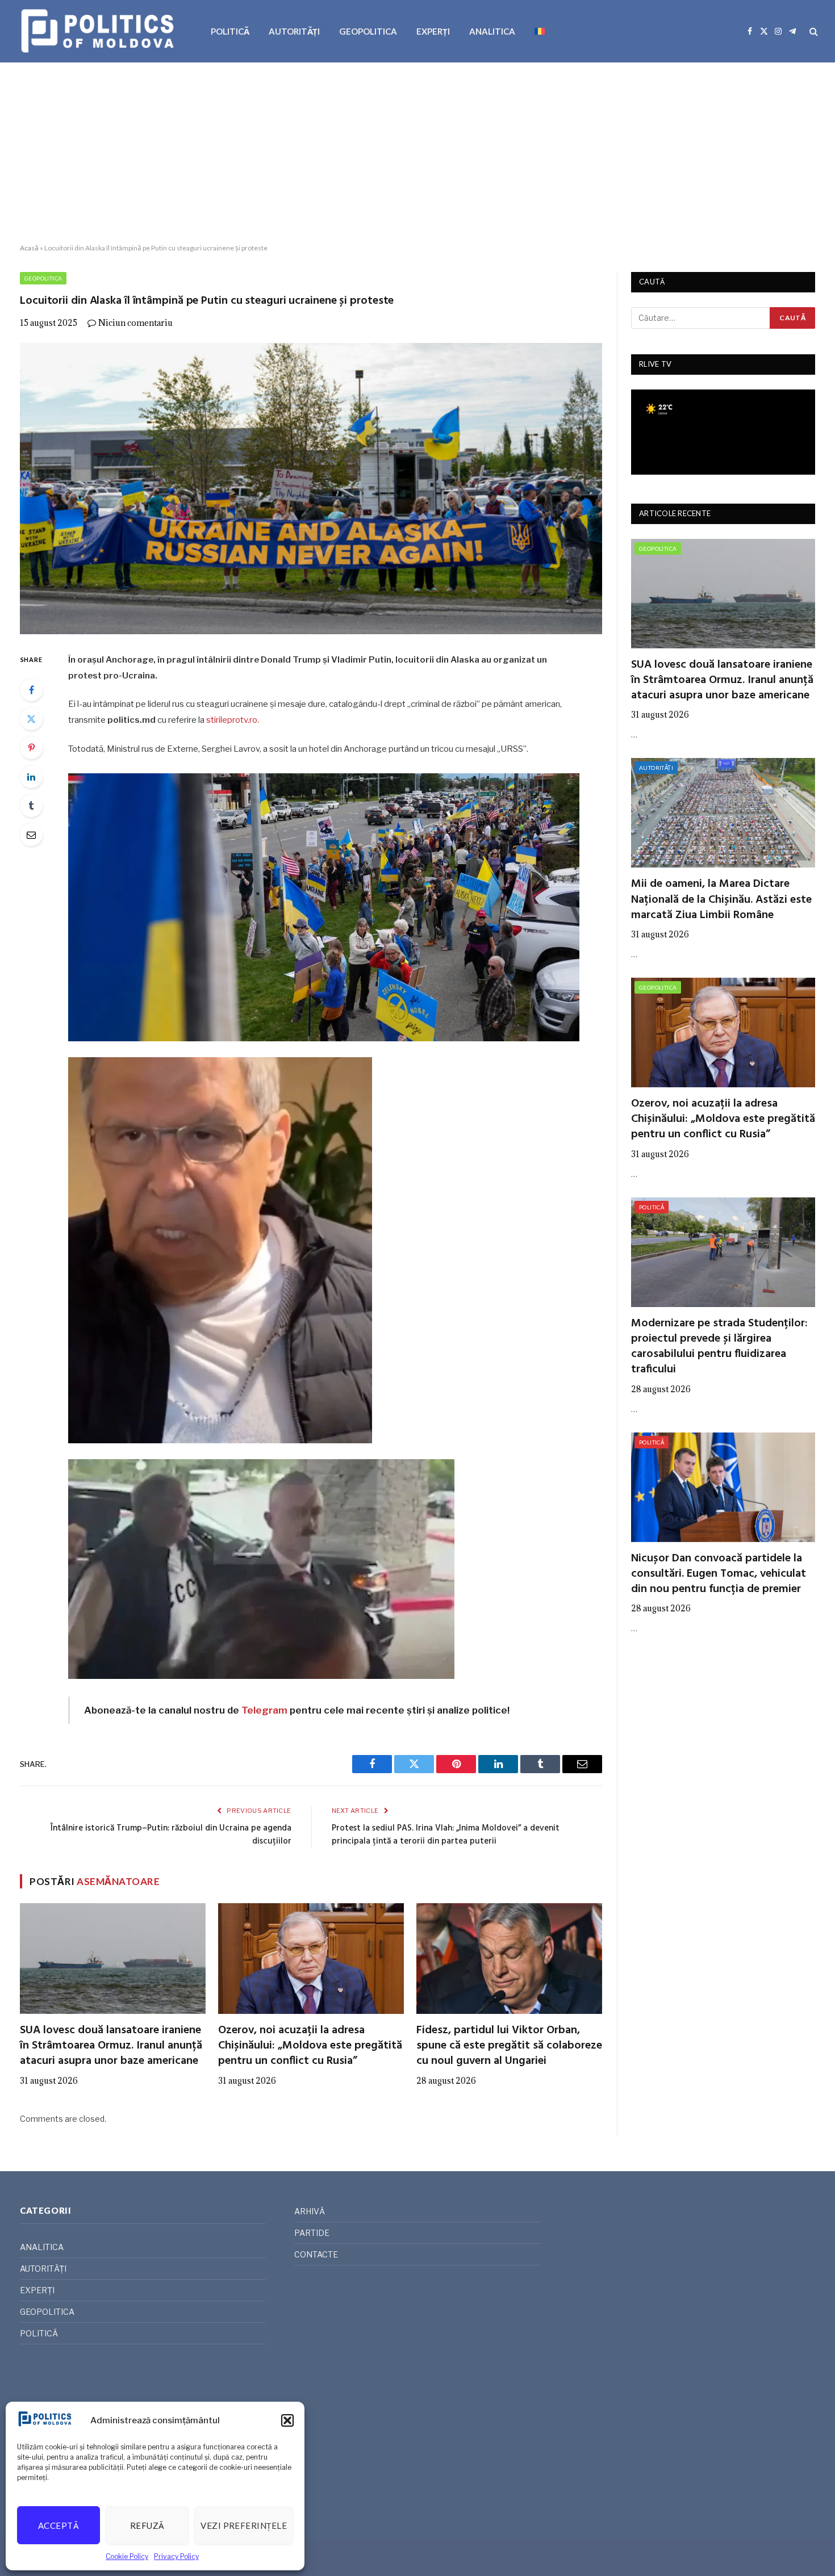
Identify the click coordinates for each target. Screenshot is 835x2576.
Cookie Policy (127, 2556)
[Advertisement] (417, 153)
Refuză (147, 2525)
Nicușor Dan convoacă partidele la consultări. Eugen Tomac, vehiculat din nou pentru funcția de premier (719, 1574)
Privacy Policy (176, 2556)
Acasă (29, 248)
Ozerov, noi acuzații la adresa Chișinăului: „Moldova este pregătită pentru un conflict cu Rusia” (310, 2046)
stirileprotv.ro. (233, 720)
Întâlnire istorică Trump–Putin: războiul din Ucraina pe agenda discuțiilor (171, 1835)
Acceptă (59, 2525)
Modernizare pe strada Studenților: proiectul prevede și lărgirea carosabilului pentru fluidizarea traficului (719, 1347)
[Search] (813, 32)
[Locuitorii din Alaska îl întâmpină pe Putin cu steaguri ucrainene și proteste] (311, 489)
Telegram (264, 1710)
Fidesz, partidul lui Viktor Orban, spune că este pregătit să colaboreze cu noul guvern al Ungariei (509, 2046)
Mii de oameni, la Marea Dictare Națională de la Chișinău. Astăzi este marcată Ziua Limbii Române (721, 900)
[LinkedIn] (31, 777)
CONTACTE (316, 2254)
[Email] (31, 835)
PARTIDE (312, 2233)
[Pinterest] (31, 748)
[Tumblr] (31, 806)
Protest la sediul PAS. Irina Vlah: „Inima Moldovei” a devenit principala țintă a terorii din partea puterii (446, 1835)
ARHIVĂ (310, 2211)
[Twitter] (31, 719)
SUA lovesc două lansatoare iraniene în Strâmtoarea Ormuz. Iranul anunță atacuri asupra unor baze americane (111, 2046)
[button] (287, 2420)
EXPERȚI (433, 31)
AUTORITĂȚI (294, 31)
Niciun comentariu (135, 323)
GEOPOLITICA (368, 31)
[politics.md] (99, 31)
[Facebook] (31, 690)
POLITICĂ (230, 31)
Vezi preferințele (244, 2525)
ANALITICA (492, 31)
